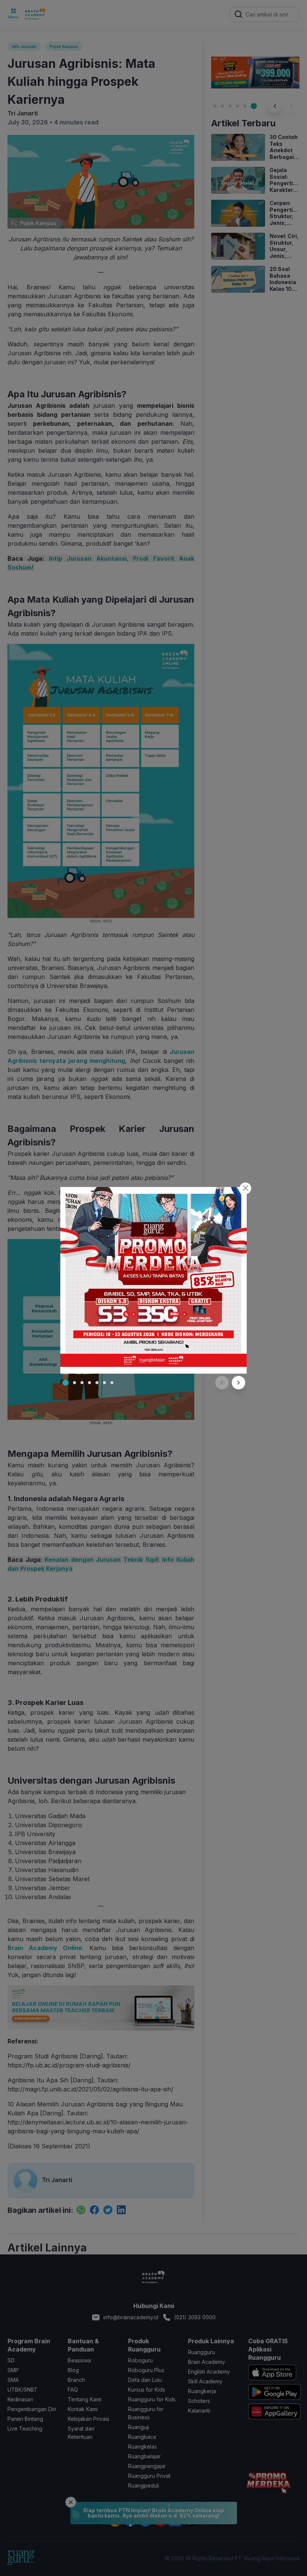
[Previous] (222, 1383)
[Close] (245, 1188)
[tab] (66, 1383)
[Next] (238, 1383)
